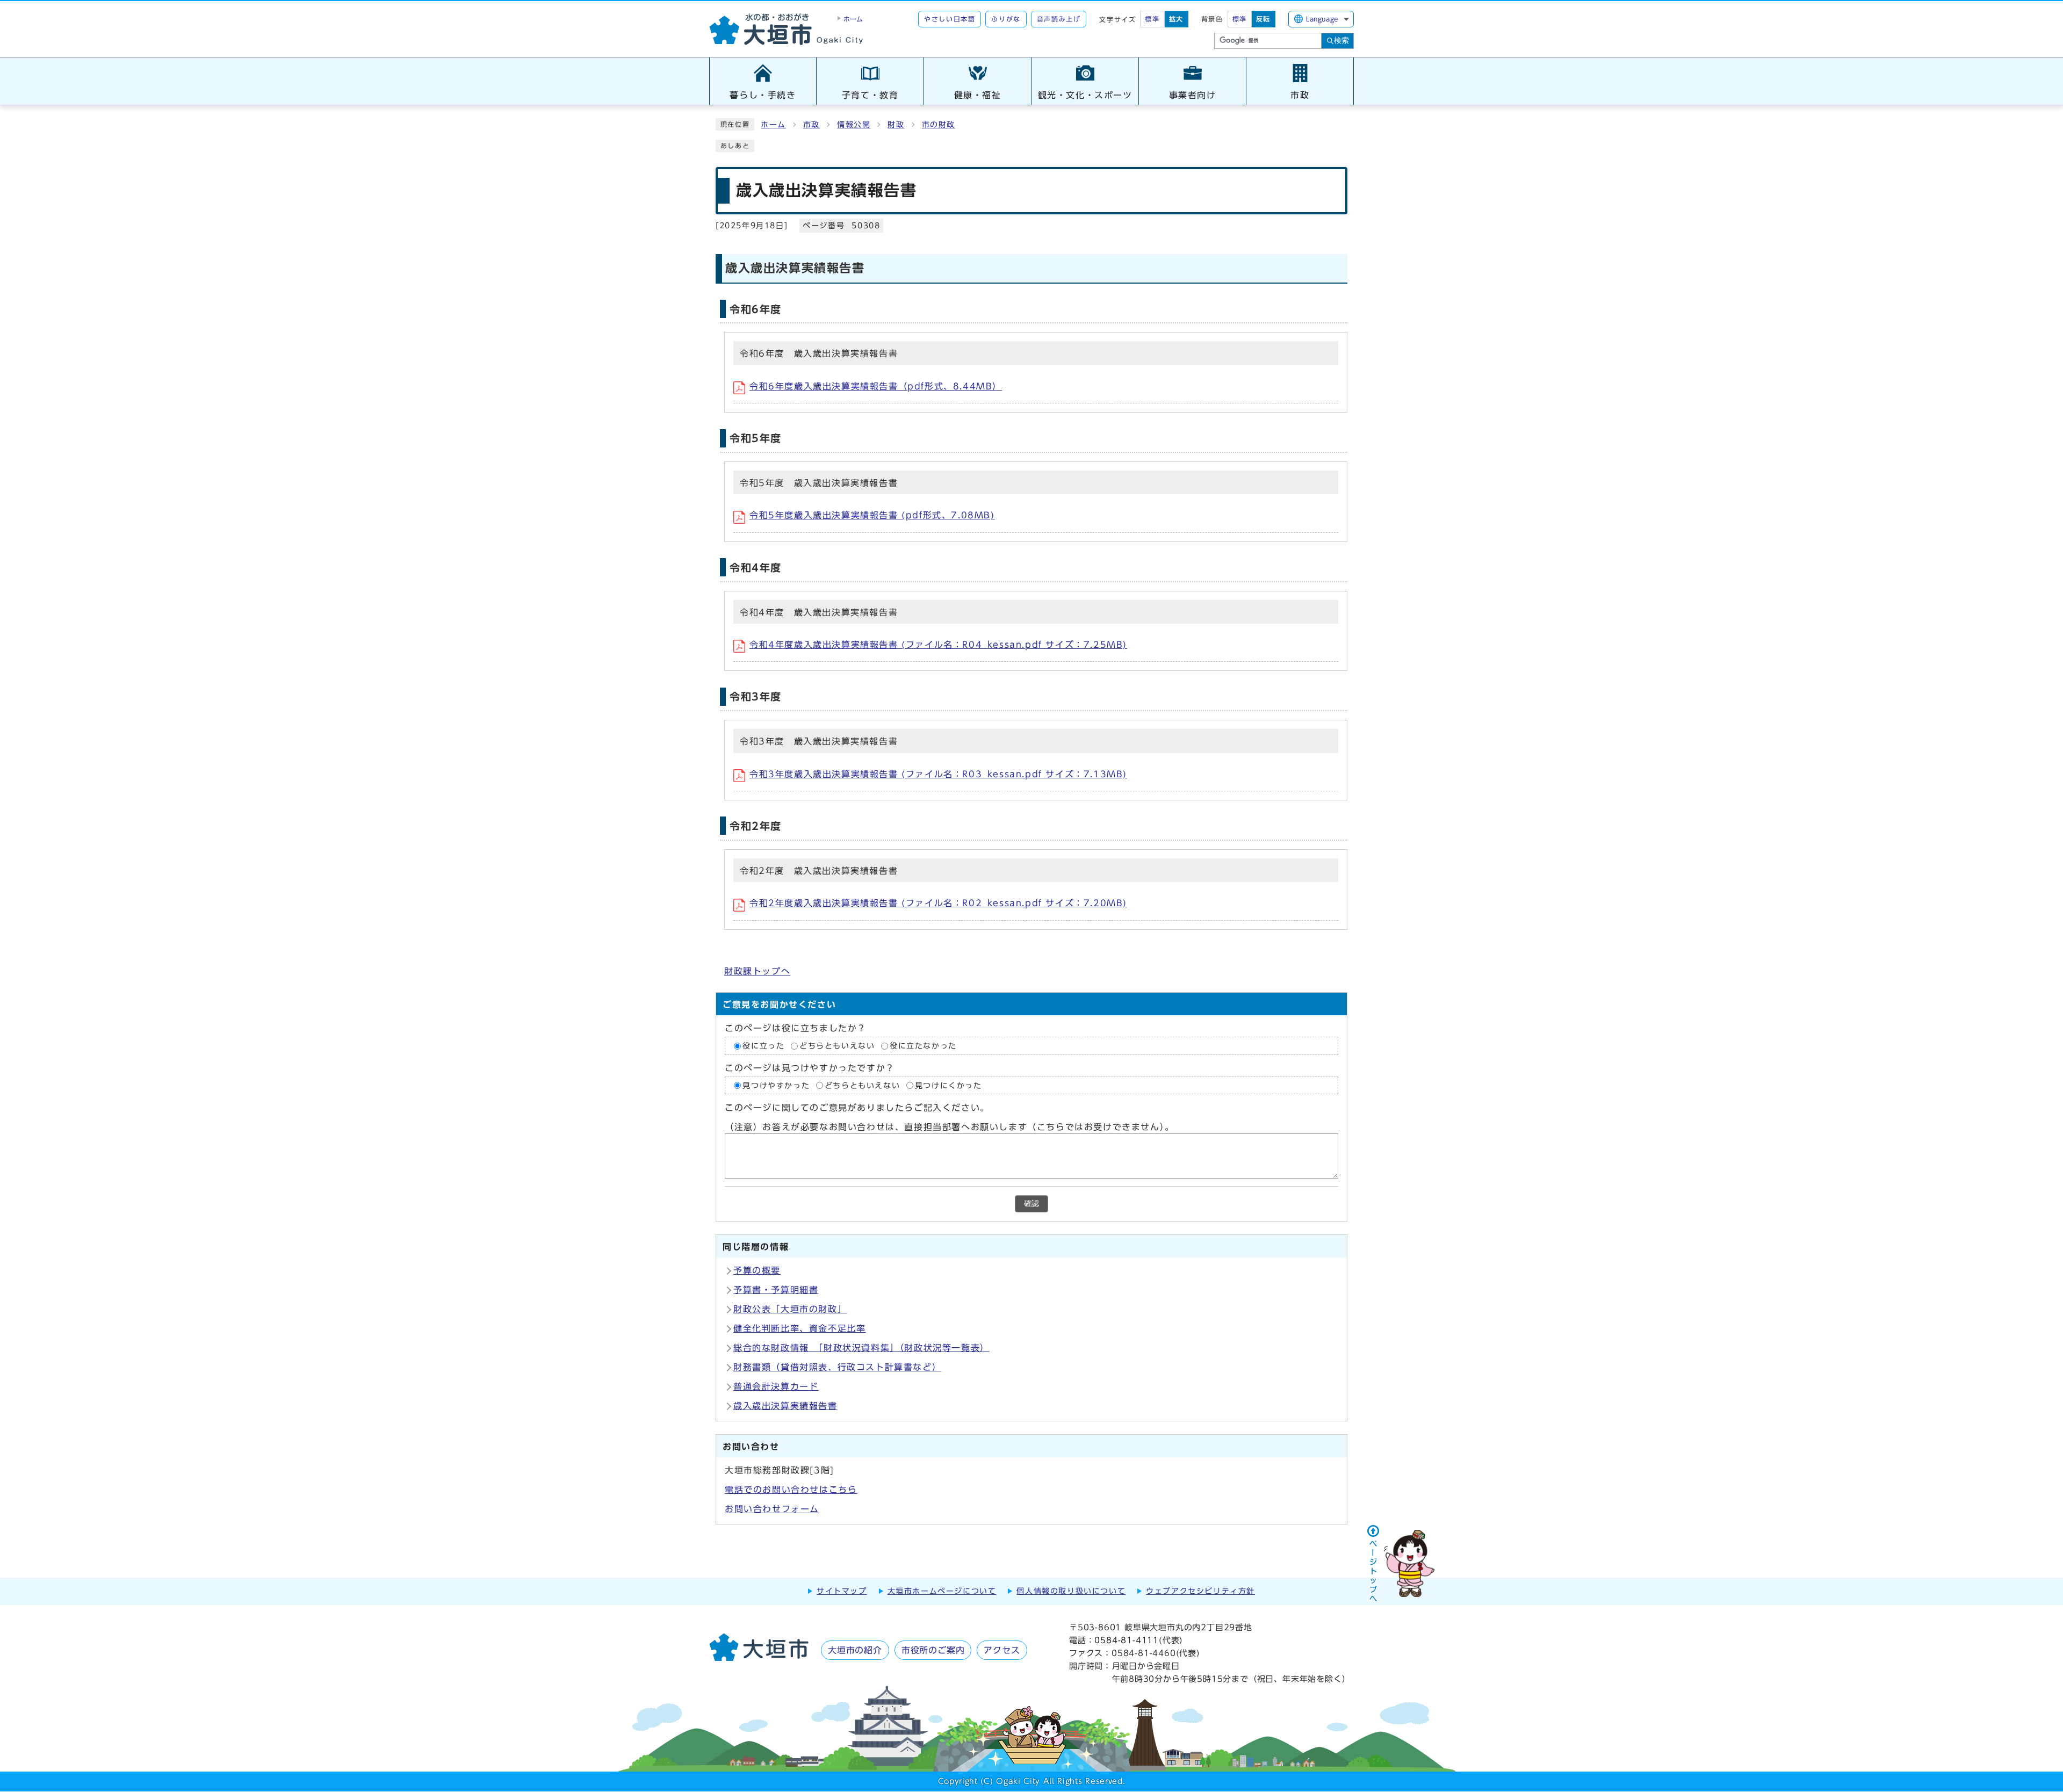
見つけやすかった (776, 1085)
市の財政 (939, 125)
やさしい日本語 (950, 19)
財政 (896, 125)
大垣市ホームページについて (942, 1591)
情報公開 (854, 125)
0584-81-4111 (1127, 1640)
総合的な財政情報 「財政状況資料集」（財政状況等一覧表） (861, 1348)
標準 (1152, 19)
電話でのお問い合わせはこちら (791, 1490)
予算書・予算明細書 (776, 1290)
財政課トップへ (757, 971)
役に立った (763, 1046)
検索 (1341, 40)
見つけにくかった (948, 1085)
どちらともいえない (837, 1046)
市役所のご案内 (933, 1650)
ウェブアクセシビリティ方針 (1200, 1591)
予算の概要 (757, 1270)
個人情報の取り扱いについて (1071, 1591)
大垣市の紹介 (855, 1650)
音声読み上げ (1059, 19)
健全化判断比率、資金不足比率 (799, 1328)
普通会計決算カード (776, 1386)
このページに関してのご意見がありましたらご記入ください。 (857, 1108)
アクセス (1002, 1650)
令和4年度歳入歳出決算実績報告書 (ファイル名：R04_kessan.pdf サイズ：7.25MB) (938, 645)
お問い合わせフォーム (772, 1509)
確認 (1031, 1204)
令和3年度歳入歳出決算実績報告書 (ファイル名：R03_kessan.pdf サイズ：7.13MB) (938, 774)
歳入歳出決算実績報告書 (785, 1406)
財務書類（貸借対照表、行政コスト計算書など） (837, 1367)
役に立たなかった (923, 1046)
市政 (812, 125)
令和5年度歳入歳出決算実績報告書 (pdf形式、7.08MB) (872, 515)
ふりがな (1006, 19)
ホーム (773, 125)
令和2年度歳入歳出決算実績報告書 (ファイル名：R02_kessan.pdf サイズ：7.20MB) (938, 903)
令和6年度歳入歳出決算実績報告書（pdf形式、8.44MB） (876, 386)
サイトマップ (842, 1591)
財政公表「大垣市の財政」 (790, 1309)
